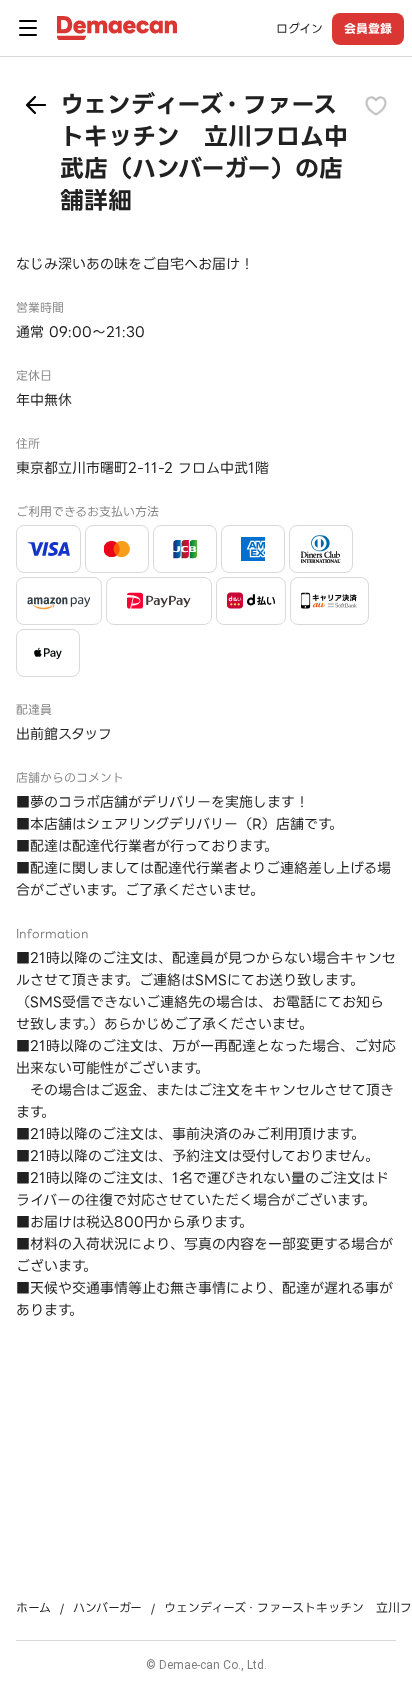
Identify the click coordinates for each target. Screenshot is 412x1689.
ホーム (33, 1608)
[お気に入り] (376, 105)
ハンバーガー (107, 1608)
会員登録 (368, 28)
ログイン (299, 29)
